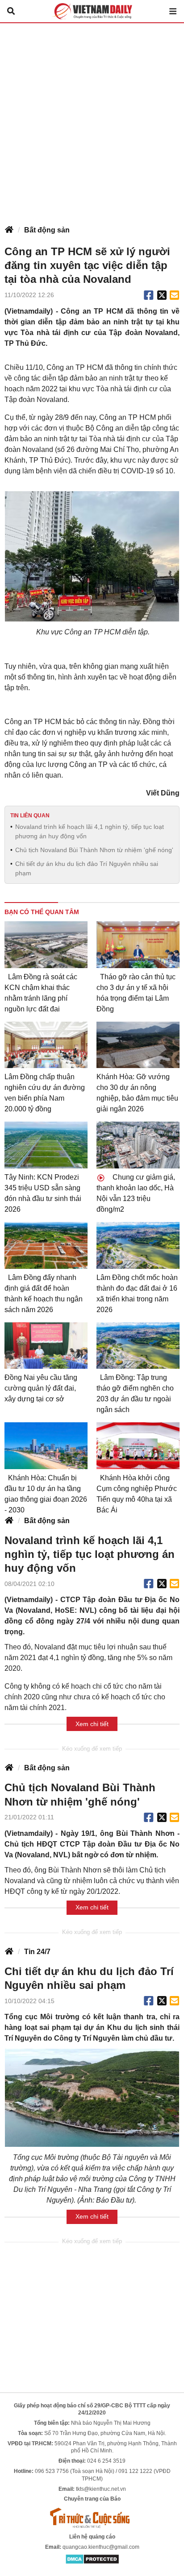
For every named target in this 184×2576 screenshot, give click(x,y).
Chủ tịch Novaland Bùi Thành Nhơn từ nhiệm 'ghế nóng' (94, 850)
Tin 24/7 (37, 1952)
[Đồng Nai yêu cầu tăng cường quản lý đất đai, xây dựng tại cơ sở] (46, 1346)
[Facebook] (149, 295)
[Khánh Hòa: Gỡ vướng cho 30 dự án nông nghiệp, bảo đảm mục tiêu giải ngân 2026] (138, 1045)
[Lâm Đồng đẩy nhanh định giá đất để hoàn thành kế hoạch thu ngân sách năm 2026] (46, 1245)
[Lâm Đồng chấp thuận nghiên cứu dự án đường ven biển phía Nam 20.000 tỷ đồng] (46, 1045)
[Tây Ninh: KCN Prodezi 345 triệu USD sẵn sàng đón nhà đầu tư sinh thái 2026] (46, 1145)
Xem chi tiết (92, 1724)
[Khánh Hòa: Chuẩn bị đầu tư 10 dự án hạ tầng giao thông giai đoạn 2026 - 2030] (46, 1446)
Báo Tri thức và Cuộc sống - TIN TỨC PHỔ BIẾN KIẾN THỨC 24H (92, 11)
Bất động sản (47, 230)
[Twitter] (162, 295)
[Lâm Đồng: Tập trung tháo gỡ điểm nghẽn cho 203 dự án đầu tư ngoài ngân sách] (138, 1346)
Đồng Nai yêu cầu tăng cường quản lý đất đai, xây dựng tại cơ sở (41, 1388)
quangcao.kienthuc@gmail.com (101, 2547)
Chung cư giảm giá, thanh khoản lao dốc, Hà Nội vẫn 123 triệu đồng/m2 (136, 1193)
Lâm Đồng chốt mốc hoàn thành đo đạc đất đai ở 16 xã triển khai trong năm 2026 (137, 1294)
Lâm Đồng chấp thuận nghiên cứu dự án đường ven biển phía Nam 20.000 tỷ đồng (45, 1093)
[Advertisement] (92, 120)
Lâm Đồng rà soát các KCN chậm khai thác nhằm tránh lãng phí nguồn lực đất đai (41, 993)
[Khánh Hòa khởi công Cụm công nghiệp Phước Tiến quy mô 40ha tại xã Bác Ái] (138, 1446)
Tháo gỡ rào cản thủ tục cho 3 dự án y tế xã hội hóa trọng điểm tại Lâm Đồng (136, 993)
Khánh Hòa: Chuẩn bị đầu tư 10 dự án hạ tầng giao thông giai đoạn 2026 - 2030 (46, 1494)
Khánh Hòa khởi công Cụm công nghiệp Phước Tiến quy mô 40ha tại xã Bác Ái (137, 1494)
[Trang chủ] (9, 230)
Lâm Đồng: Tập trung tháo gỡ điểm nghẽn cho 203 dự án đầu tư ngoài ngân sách (135, 1394)
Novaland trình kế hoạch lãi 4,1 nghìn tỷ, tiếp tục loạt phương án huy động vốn (90, 831)
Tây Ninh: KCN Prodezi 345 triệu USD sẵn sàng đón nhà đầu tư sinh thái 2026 (43, 1193)
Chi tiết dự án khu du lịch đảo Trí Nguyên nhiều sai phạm (87, 868)
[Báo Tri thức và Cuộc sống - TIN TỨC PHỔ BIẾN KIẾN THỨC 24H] (92, 2518)
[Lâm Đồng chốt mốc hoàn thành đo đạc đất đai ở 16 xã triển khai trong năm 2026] (138, 1245)
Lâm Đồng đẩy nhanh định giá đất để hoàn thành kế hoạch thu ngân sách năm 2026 (44, 1294)
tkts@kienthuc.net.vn (101, 2489)
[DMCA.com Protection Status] (92, 2559)
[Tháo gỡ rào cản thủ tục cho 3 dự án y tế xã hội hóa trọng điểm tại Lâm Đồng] (138, 945)
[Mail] (174, 295)
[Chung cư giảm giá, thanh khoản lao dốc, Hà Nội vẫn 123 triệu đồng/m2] (138, 1145)
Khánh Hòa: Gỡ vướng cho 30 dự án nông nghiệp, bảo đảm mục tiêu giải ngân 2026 (137, 1093)
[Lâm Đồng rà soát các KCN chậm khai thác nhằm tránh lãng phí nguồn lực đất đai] (46, 945)
